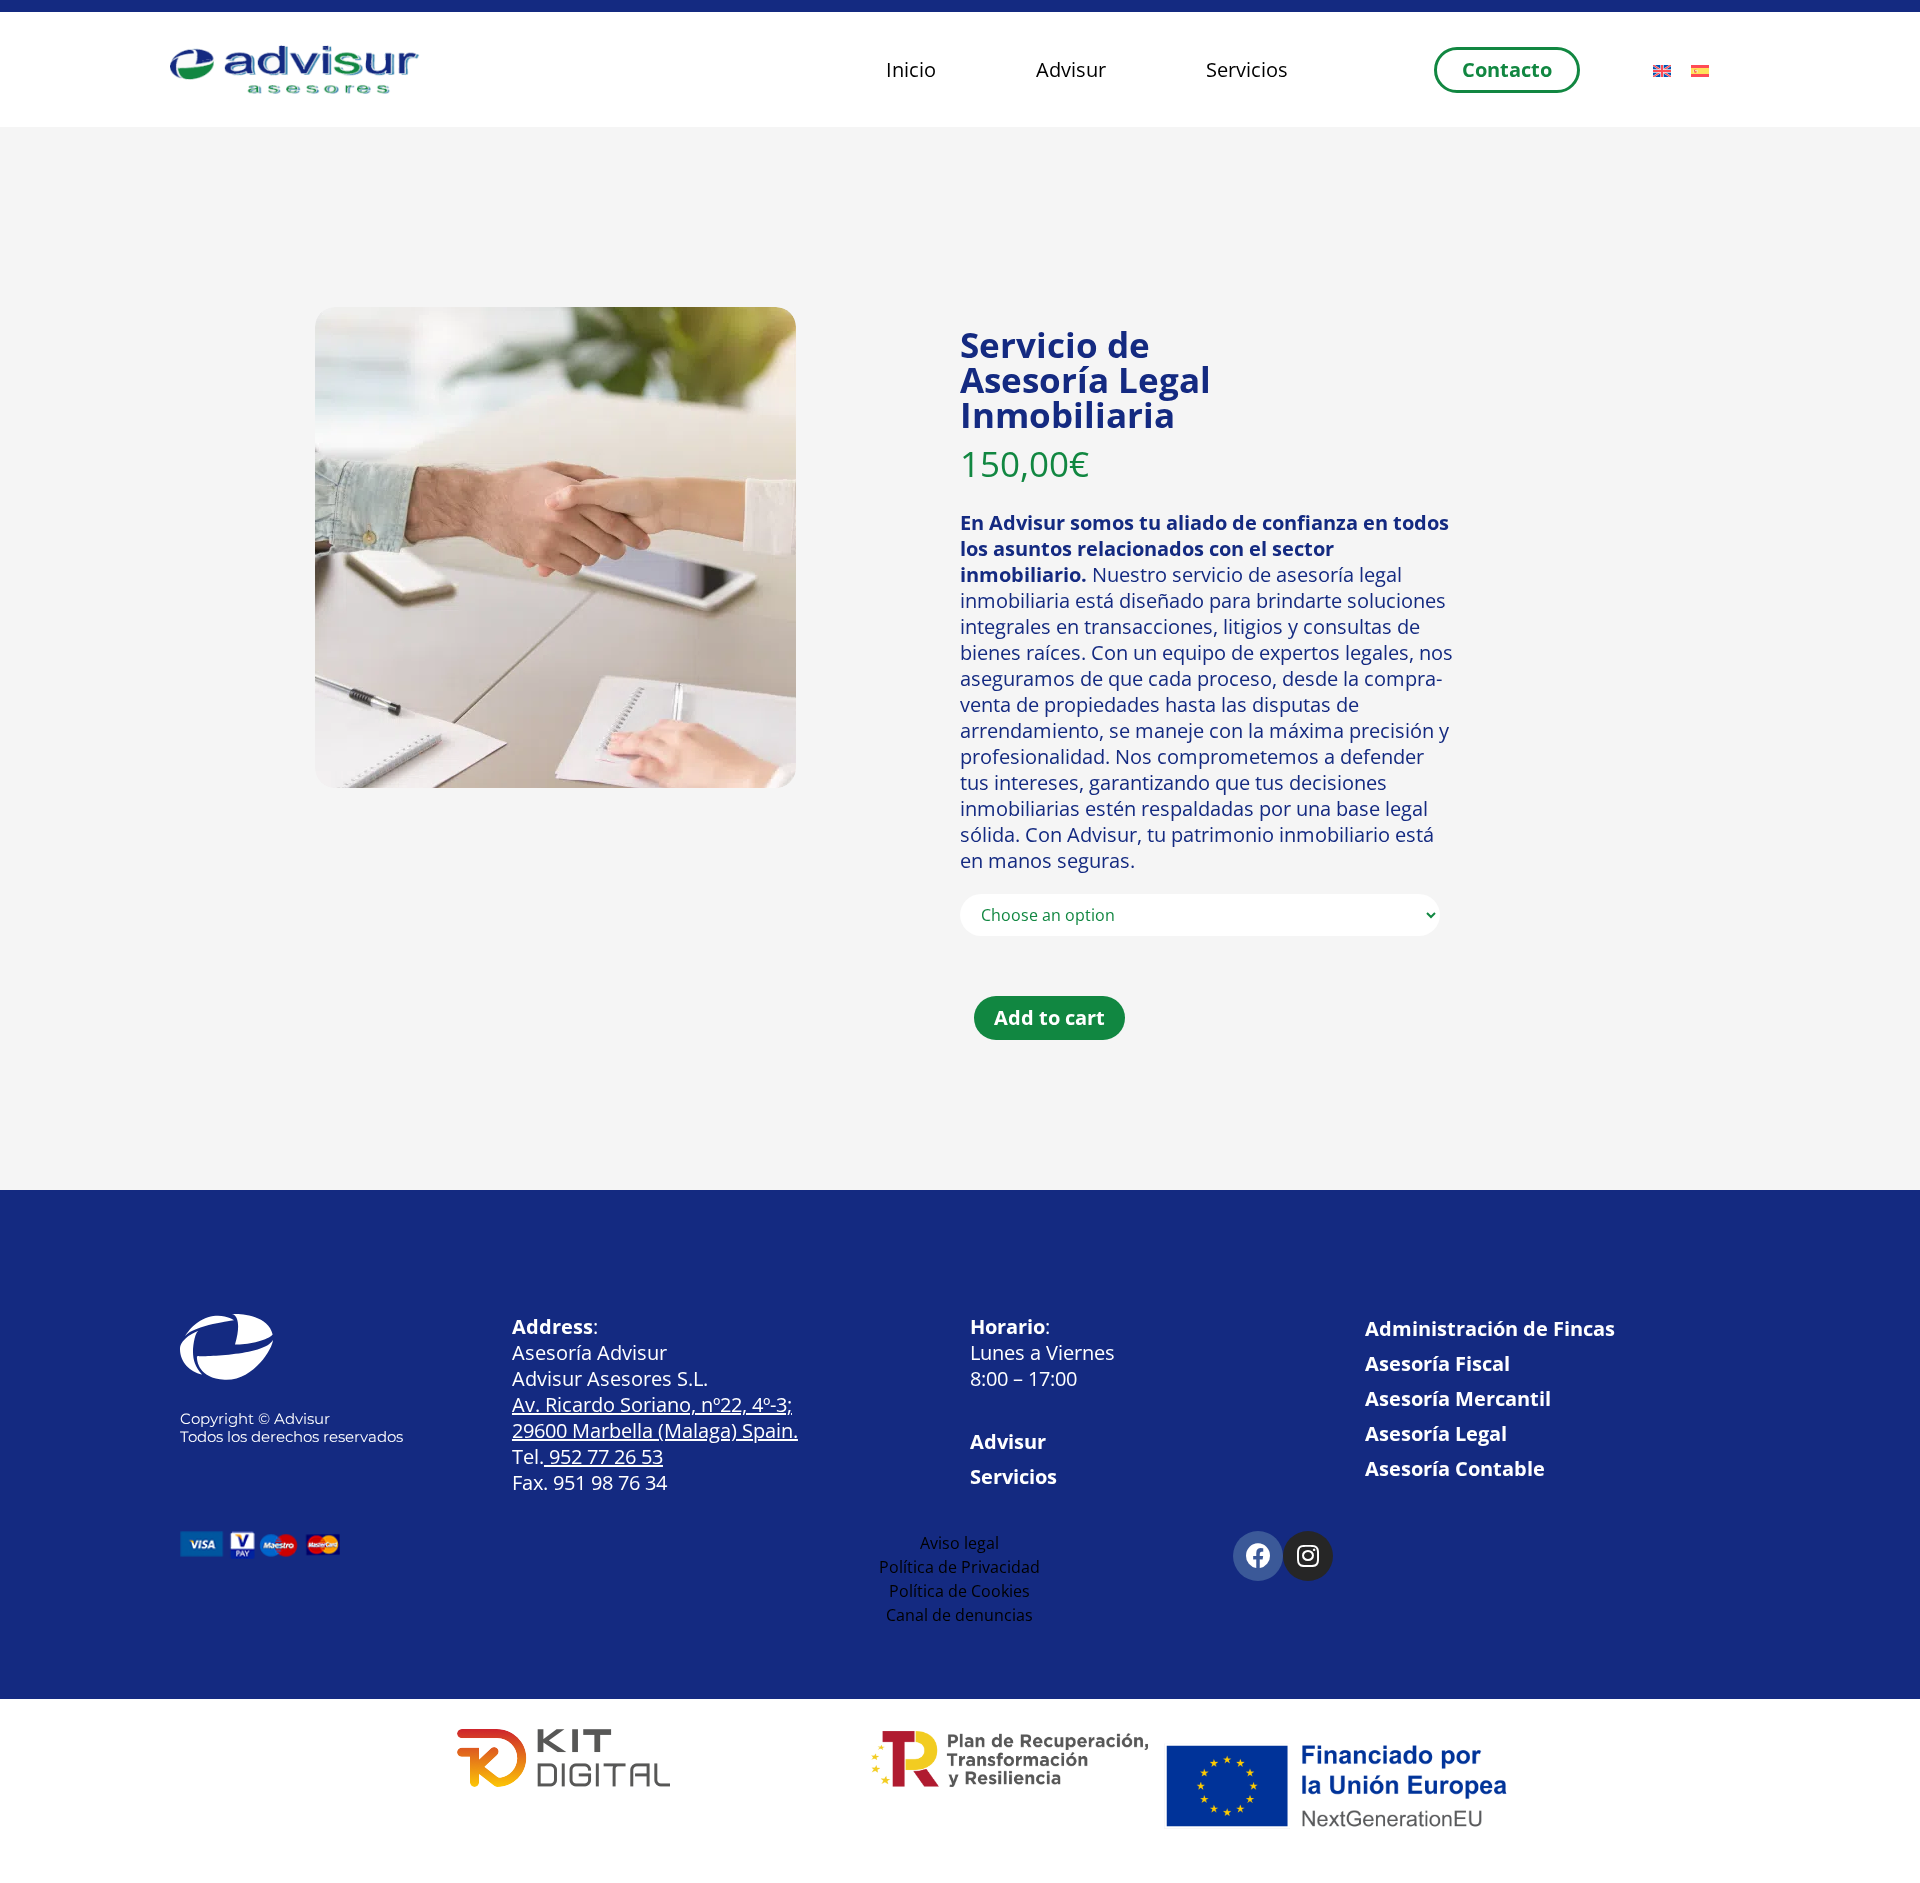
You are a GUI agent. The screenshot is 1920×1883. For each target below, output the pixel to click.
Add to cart (1049, 1017)
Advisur (1071, 69)
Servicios (1247, 69)
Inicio (911, 69)
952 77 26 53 (603, 1456)
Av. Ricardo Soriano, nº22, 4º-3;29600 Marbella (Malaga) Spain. (655, 1417)
